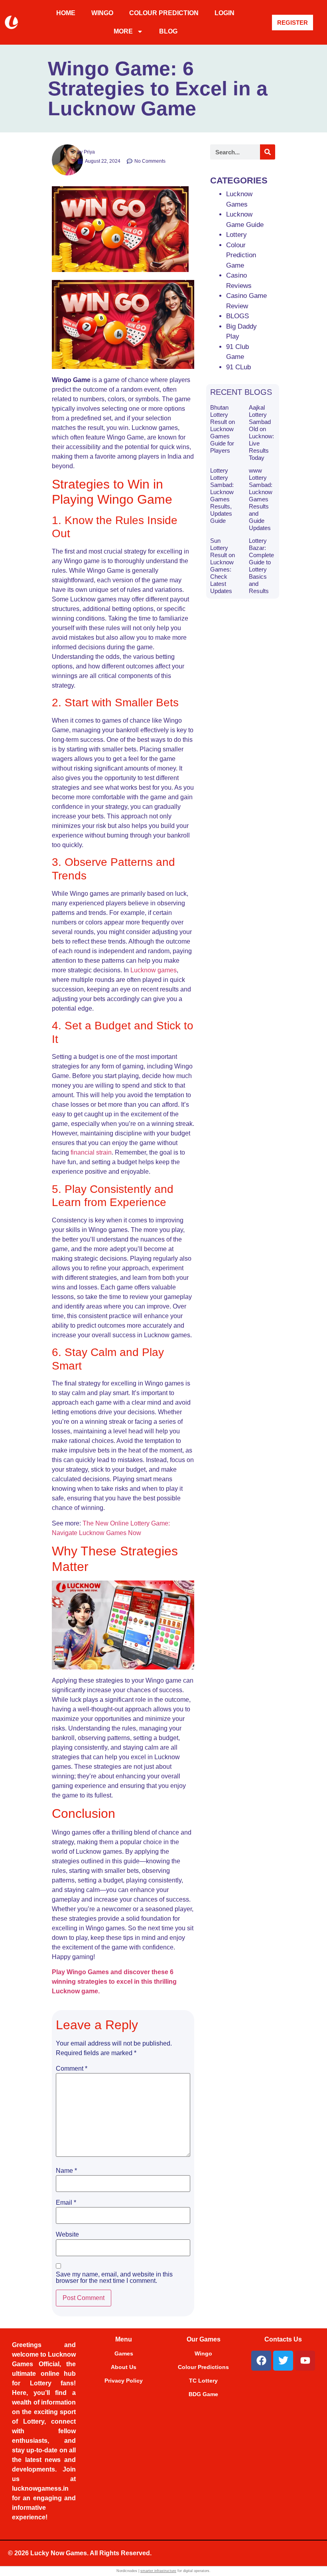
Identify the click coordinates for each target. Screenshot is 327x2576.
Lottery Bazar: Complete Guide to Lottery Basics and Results (261, 566)
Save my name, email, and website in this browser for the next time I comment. (114, 2278)
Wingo (203, 2353)
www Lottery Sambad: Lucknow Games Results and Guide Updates (261, 499)
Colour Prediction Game (241, 255)
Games (124, 2353)
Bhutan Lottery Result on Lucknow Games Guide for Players (223, 429)
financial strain (91, 1152)
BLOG (168, 31)
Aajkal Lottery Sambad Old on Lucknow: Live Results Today (261, 433)
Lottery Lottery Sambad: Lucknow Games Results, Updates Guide (222, 496)
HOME (66, 13)
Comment (72, 2069)
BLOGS (237, 316)
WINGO (102, 13)
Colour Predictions (203, 2367)
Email (66, 2203)
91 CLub (238, 367)
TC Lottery (203, 2381)
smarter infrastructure (158, 2571)
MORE (123, 31)
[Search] (268, 152)
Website (67, 2235)
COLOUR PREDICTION (164, 13)
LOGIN (225, 13)
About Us (124, 2367)
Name (66, 2171)
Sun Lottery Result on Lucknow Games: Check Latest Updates (223, 566)
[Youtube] (305, 2361)
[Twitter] (283, 2361)
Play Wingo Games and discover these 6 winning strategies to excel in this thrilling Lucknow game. (114, 1982)
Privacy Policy (124, 2381)
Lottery (236, 235)
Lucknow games (154, 970)
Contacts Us (283, 2339)
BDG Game (203, 2394)
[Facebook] (261, 2361)
